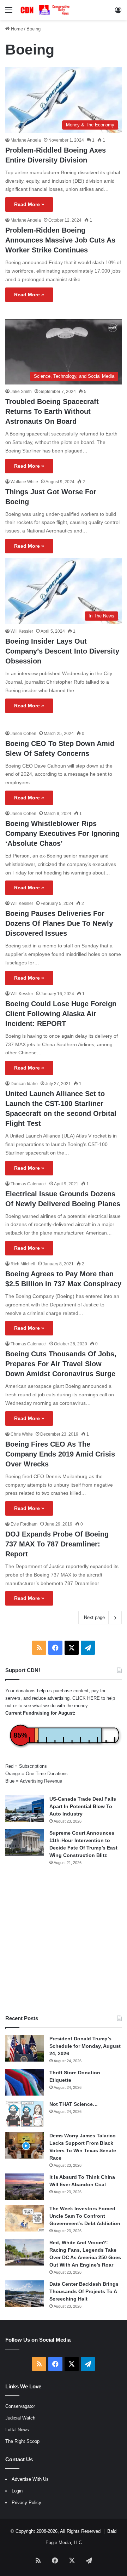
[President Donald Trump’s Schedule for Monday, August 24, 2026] (25, 2048)
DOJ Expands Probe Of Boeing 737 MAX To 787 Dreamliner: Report (57, 1544)
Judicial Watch (20, 2418)
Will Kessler (22, 631)
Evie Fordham (24, 1524)
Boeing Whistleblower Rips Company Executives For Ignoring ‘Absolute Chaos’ (62, 833)
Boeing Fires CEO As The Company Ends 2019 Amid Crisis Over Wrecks (60, 1454)
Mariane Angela (26, 140)
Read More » (29, 204)
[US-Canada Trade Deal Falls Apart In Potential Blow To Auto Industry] (25, 1809)
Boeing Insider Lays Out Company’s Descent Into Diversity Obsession (62, 651)
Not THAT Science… (74, 2104)
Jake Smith (21, 392)
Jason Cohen (23, 734)
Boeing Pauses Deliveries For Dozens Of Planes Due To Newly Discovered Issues (59, 923)
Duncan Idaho (24, 1084)
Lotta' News (17, 2430)
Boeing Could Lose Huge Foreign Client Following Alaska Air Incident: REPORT (61, 1014)
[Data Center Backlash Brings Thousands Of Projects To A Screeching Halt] (25, 2294)
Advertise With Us (30, 2479)
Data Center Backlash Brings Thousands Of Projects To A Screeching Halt (84, 2291)
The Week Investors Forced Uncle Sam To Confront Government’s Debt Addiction (85, 2216)
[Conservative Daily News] (46, 10)
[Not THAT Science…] (25, 2114)
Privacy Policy (26, 2503)
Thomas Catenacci (29, 1184)
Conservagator (20, 2406)
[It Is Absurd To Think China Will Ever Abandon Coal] (25, 2187)
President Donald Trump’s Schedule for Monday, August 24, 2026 (85, 2046)
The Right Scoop (22, 2441)
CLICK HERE (86, 1698)
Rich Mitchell (23, 1264)
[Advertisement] (64, 1940)
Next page (94, 1617)
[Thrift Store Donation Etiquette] (25, 2082)
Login (17, 2491)
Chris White (22, 1434)
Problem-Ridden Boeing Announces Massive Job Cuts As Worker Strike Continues (60, 240)
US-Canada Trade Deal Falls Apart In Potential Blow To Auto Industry (83, 1806)
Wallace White (24, 482)
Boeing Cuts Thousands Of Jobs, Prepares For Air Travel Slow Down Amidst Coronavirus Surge (61, 1364)
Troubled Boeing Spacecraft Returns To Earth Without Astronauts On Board (52, 411)
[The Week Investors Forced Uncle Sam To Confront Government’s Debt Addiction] (25, 2218)
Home (16, 29)
